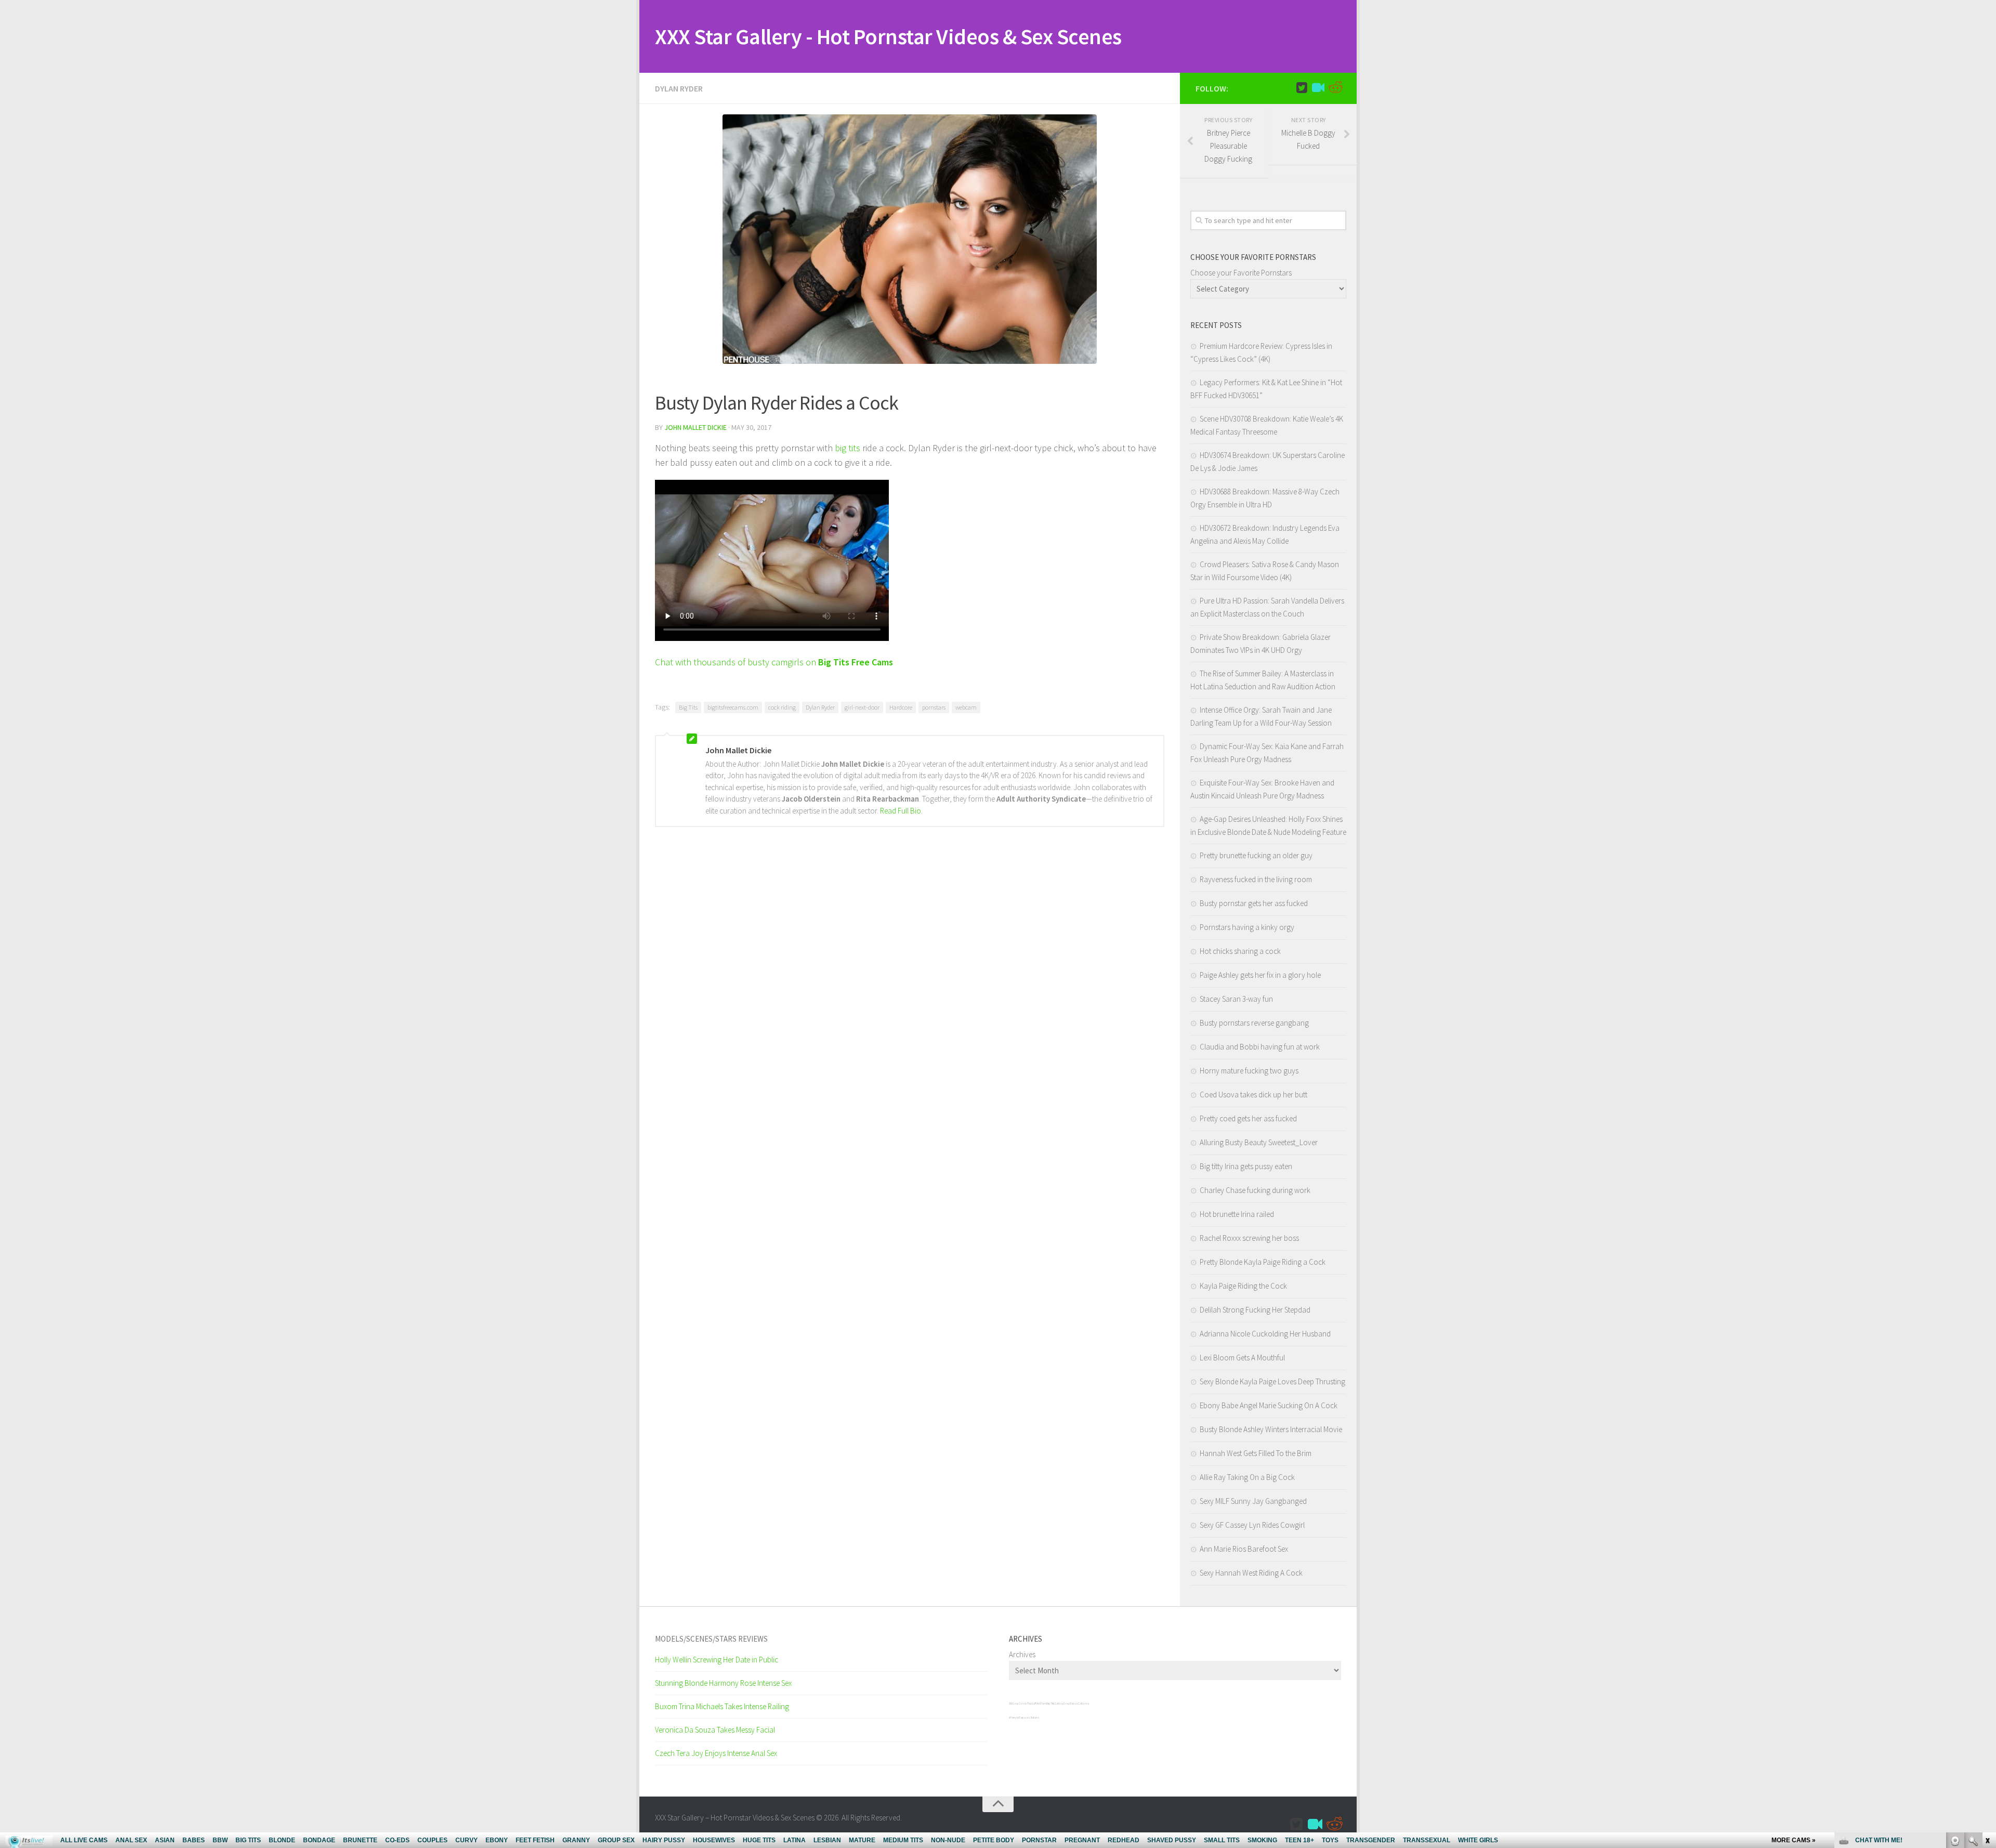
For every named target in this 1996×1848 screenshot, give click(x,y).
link (1987, 1686)
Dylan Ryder (679, 88)
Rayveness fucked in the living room (1256, 879)
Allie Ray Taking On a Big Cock (1247, 1477)
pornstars (934, 707)
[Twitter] (1302, 88)
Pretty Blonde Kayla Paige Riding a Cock (1263, 1262)
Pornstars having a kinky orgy (1247, 927)
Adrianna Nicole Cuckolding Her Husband (1265, 1334)
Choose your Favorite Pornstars (1241, 273)
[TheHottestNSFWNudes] (1335, 88)
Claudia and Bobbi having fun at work (1260, 1047)
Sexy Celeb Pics (1022, 1703)
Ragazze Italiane (1029, 1718)
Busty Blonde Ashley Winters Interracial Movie (1271, 1429)
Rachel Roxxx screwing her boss (1249, 1238)
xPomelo (1014, 1718)
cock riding (782, 707)
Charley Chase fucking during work (1255, 1190)
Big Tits (688, 707)
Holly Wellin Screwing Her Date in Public (717, 1660)
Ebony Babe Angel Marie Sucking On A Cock (1269, 1405)
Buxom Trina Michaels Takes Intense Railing (722, 1706)
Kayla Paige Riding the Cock (1243, 1286)
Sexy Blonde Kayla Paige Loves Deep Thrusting (1272, 1381)
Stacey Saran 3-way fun (1236, 999)
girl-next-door (862, 707)
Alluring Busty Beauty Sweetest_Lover (1259, 1142)
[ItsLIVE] (1318, 88)
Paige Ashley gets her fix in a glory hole (1260, 975)
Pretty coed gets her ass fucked (1248, 1118)
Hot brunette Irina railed (1237, 1214)
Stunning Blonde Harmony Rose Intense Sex (723, 1683)
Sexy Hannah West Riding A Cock (1251, 1573)
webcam (966, 707)
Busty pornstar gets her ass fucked (1254, 903)
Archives (1022, 1654)
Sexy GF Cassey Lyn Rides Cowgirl (1252, 1525)
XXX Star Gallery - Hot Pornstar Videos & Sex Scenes (888, 36)
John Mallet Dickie (695, 427)
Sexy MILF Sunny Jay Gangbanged (1253, 1501)
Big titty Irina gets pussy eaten (1246, 1166)
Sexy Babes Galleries (1076, 1703)
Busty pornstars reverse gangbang (1254, 1023)
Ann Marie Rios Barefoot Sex (1244, 1549)
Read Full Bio (901, 811)
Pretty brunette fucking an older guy (1256, 855)
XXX (1010, 1703)
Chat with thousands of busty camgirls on (774, 662)
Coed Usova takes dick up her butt (1253, 1095)
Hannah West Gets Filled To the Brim (1256, 1453)
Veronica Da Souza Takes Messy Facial (715, 1730)
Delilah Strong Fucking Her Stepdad (1255, 1310)
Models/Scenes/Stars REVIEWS (711, 1639)
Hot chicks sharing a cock (1240, 951)
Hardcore (901, 707)
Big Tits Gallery (1055, 1703)
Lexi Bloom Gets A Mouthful (1242, 1358)
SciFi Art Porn (1039, 1703)
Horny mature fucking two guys (1249, 1071)
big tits (848, 448)
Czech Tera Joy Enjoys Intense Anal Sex (716, 1753)
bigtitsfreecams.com (733, 707)
